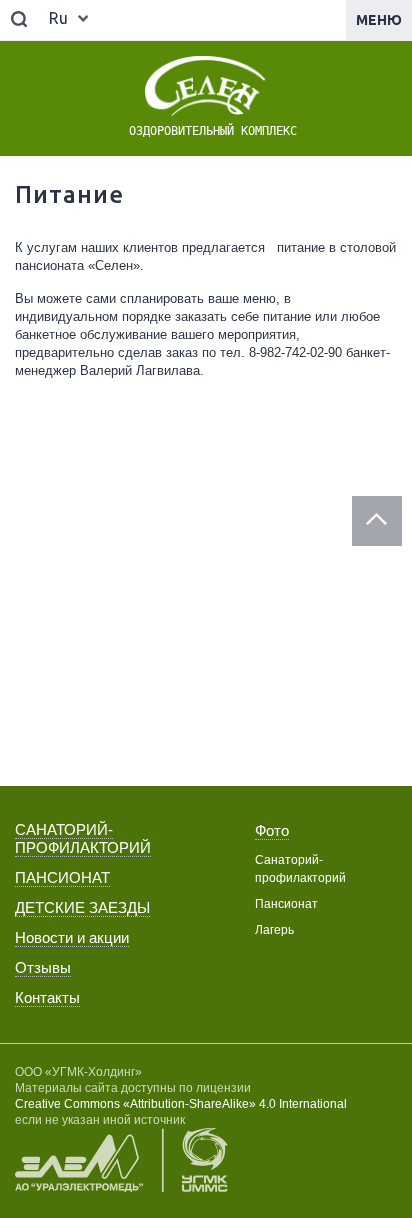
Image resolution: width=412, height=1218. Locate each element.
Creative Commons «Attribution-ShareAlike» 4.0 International (181, 1104)
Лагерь (274, 930)
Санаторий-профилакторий (300, 869)
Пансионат (286, 904)
